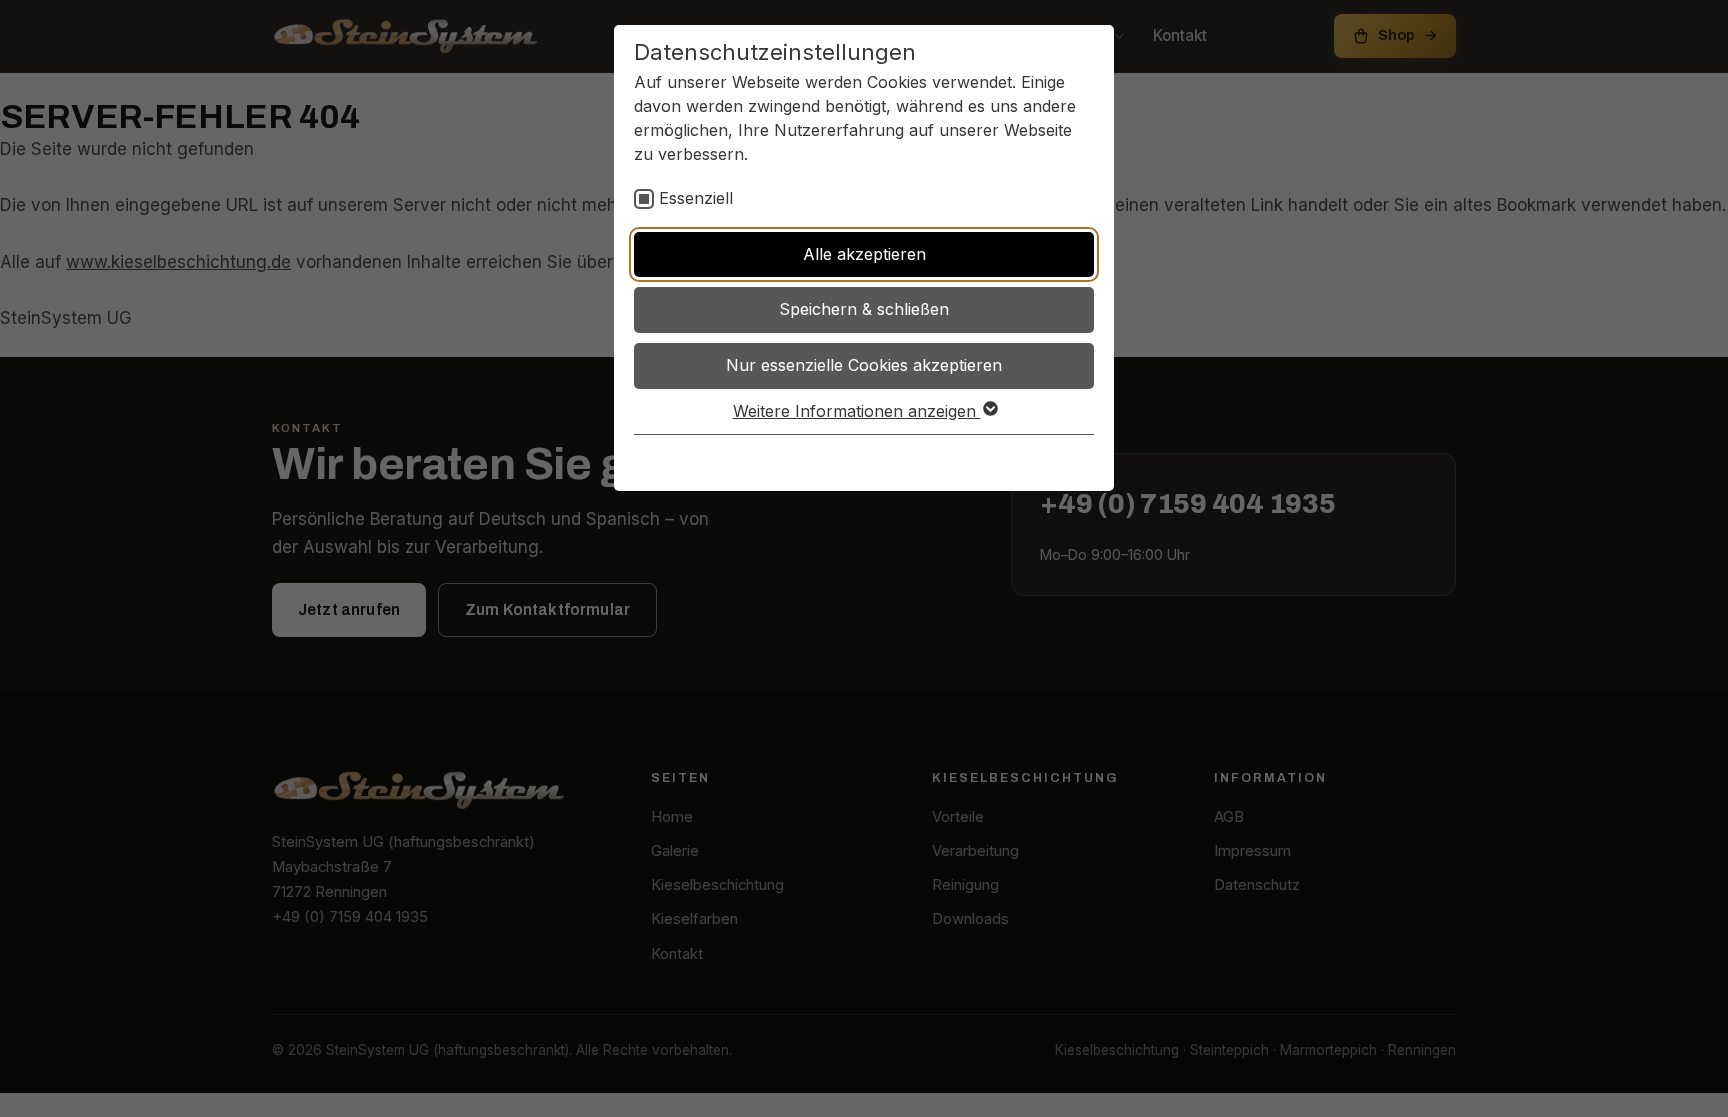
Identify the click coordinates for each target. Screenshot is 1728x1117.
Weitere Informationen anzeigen (857, 411)
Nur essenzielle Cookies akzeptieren (864, 365)
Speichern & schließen (864, 309)
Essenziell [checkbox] (696, 198)
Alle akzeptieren (864, 254)
